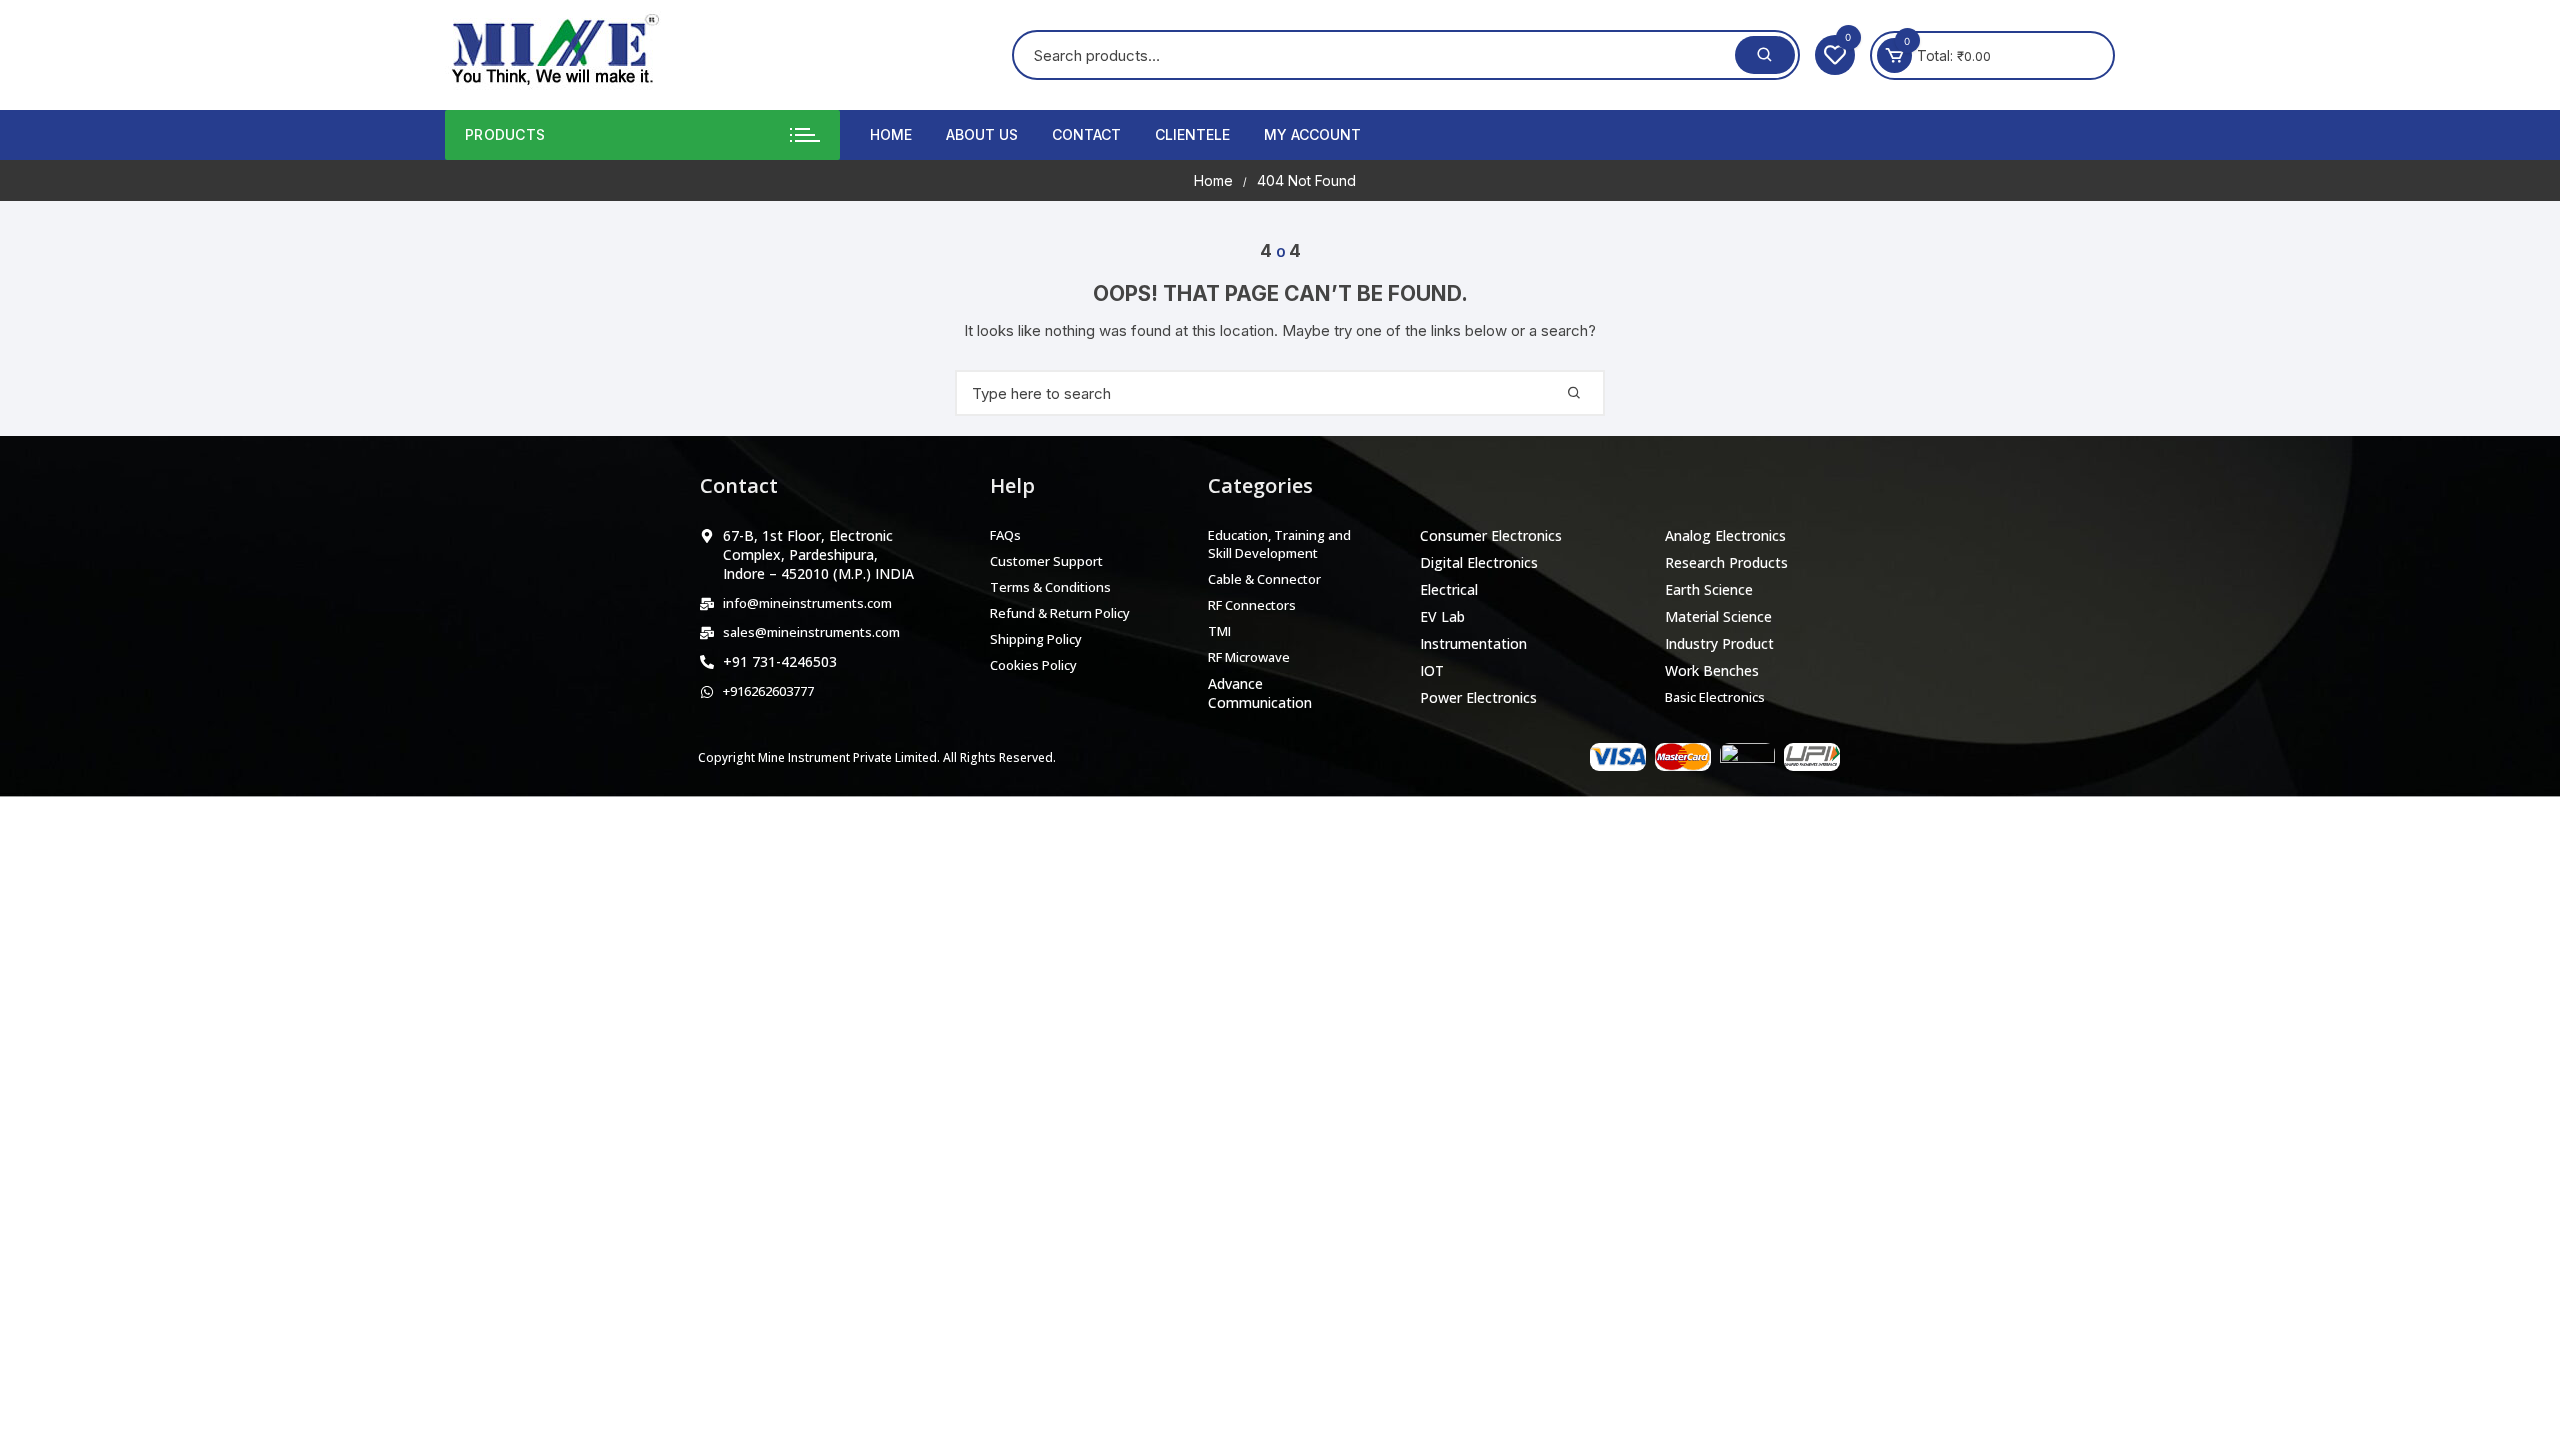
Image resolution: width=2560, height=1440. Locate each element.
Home (891, 134)
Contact (1086, 134)
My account (1312, 134)
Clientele (1192, 134)
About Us (982, 134)
